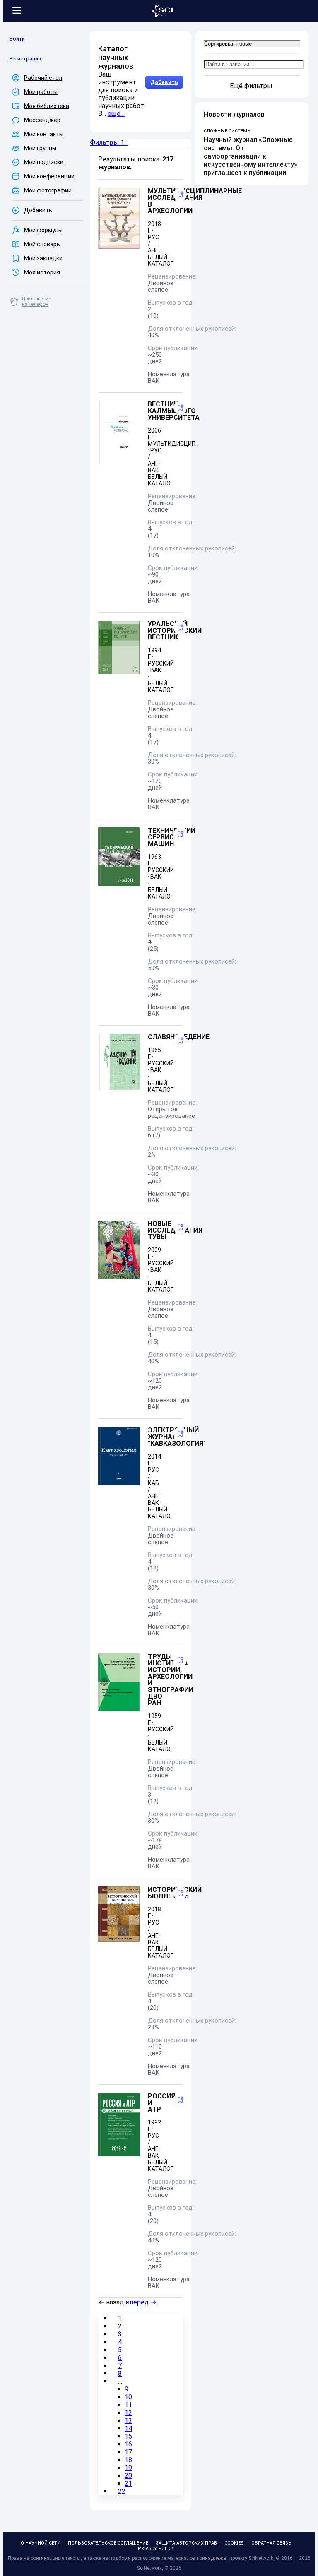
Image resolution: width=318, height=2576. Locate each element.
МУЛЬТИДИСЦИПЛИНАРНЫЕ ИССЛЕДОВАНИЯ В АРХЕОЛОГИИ (195, 201)
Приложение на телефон (36, 302)
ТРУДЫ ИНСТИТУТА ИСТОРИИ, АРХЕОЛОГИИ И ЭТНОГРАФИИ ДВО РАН (171, 1680)
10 (128, 2397)
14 (128, 2428)
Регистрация (25, 59)
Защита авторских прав (186, 2543)
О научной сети (41, 2543)
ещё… (116, 114)
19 (128, 2468)
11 (128, 2405)
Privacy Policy (156, 2548)
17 (128, 2452)
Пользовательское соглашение (108, 2543)
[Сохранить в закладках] (180, 195)
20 (128, 2476)
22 (122, 2491)
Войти (17, 39)
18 (128, 2460)
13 (128, 2421)
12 (128, 2413)
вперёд (141, 2302)
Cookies (234, 2543)
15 (128, 2436)
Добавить (164, 82)
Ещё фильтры (251, 86)
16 (128, 2444)
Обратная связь (271, 2543)
